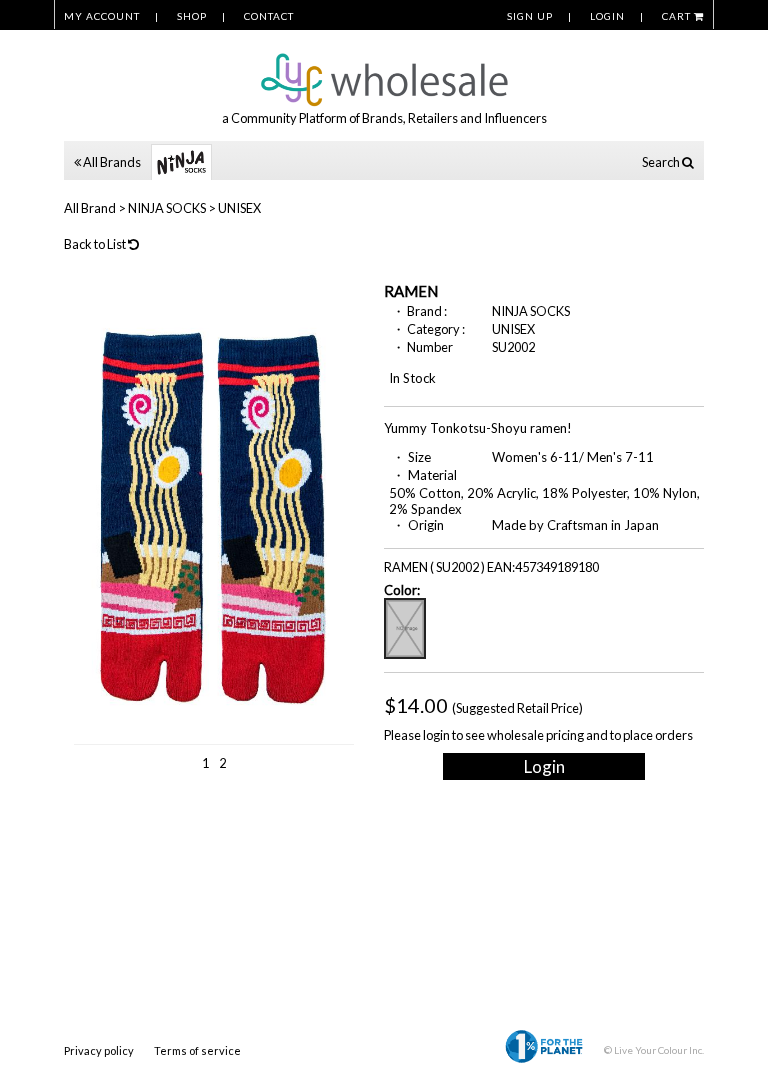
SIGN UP (530, 16)
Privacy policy (99, 1050)
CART (678, 16)
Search (662, 162)
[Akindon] (384, 69)
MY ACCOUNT (102, 16)
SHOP (192, 16)
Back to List (96, 244)
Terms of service (197, 1050)
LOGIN (607, 16)
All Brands (111, 162)
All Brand (90, 208)
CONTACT (269, 16)
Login (544, 766)
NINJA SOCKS (167, 208)
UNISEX (239, 208)
